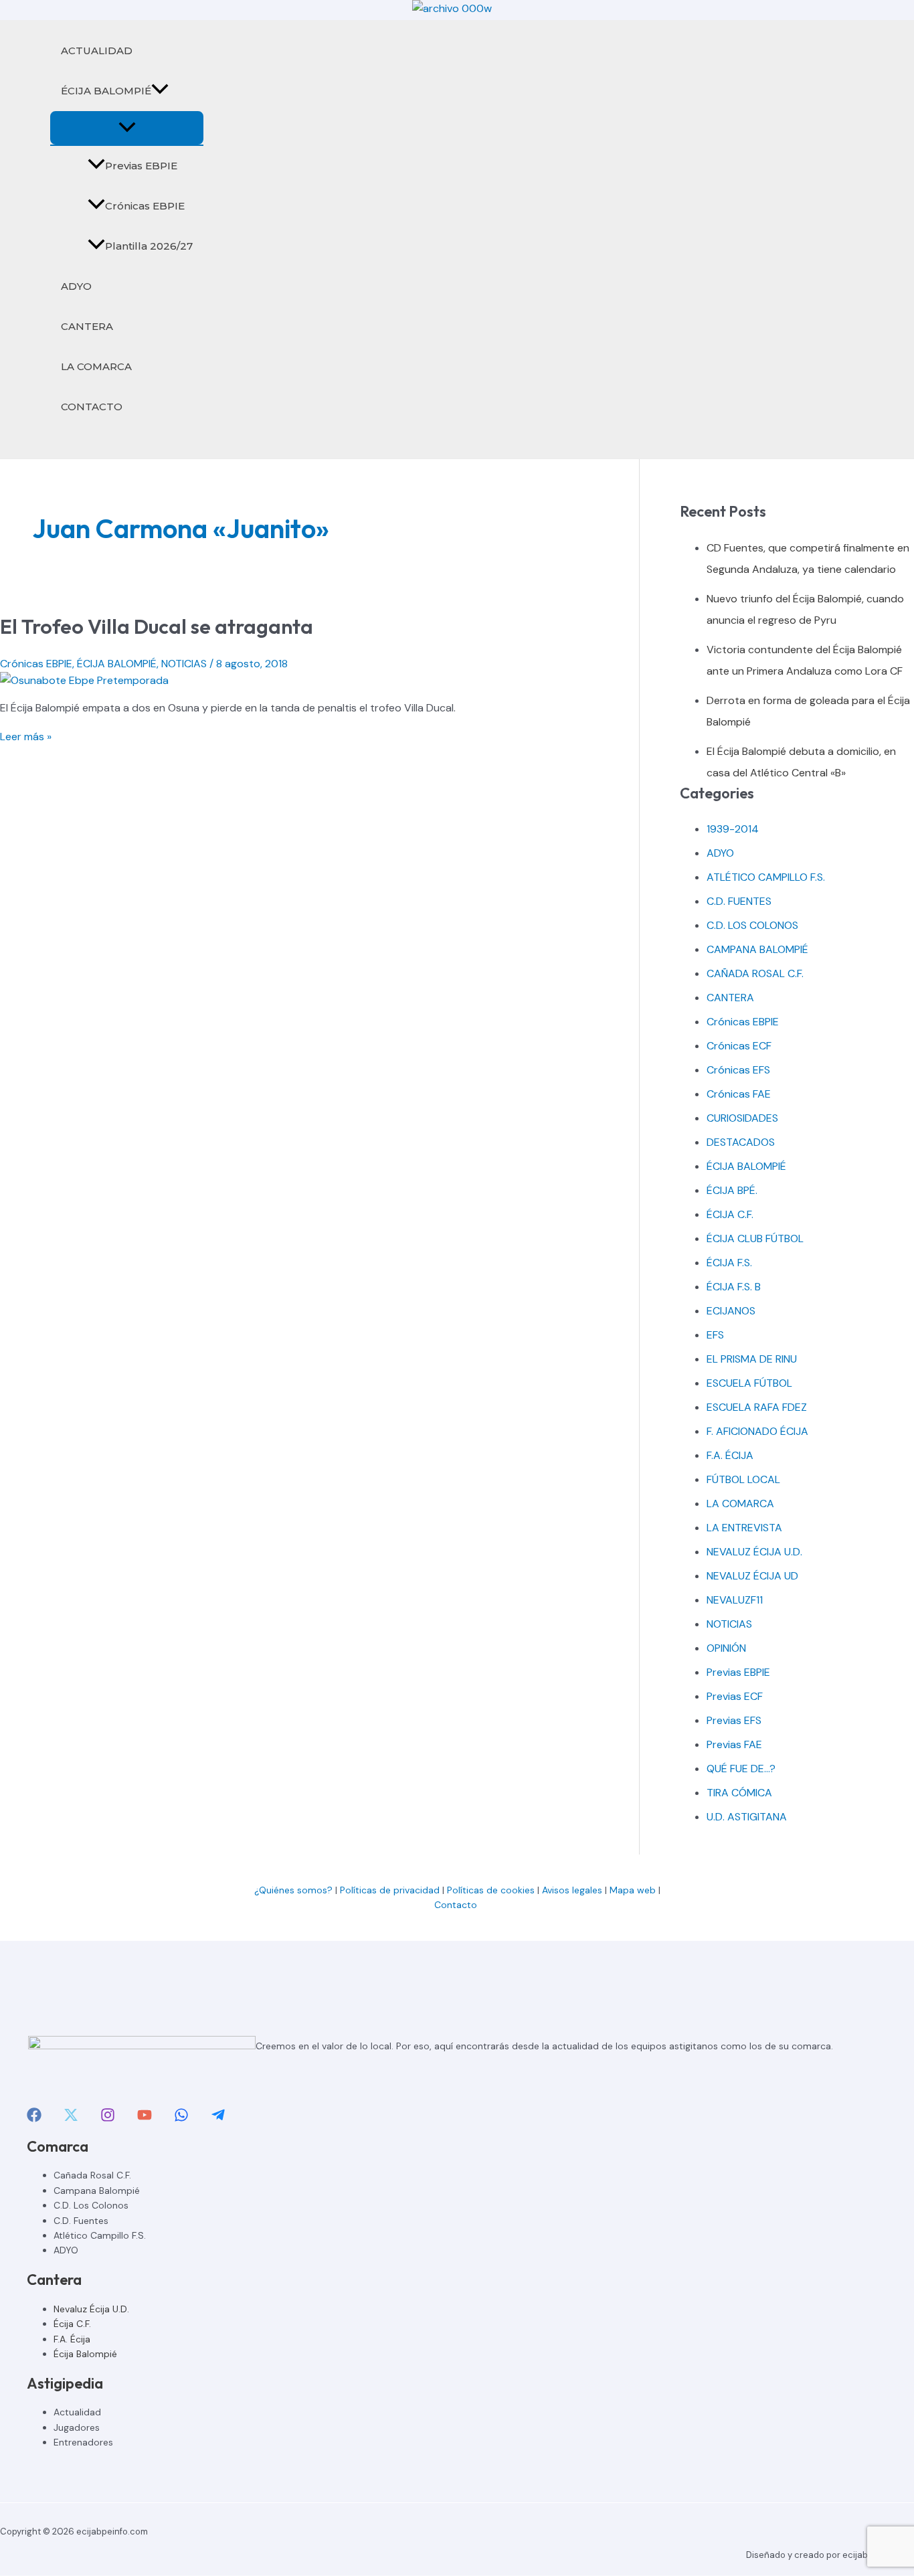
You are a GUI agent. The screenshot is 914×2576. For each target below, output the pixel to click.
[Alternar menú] (127, 128)
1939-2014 (733, 829)
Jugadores (77, 2427)
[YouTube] (145, 2119)
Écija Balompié (85, 2354)
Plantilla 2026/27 (149, 246)
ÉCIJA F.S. (729, 1263)
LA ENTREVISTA (744, 1528)
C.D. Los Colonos (91, 2205)
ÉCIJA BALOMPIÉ (106, 91)
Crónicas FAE (739, 1094)
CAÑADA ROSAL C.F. (755, 973)
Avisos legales (572, 1890)
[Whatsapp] (181, 2119)
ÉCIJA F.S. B (734, 1287)
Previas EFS (734, 1720)
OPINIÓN (726, 1648)
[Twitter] (71, 2119)
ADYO (76, 286)
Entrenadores (83, 2442)
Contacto (457, 1905)
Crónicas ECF (739, 1046)
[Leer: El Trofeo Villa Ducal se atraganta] (84, 680)
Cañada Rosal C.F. (92, 2175)
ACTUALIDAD (97, 51)
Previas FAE (734, 1744)
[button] (160, 91)
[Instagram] (108, 2119)
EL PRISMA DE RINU (752, 1359)
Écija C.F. (72, 2324)
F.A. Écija (72, 2339)
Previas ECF (735, 1696)
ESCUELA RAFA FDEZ (757, 1407)
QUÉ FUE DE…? (741, 1769)
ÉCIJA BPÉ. (732, 1190)
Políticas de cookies (491, 1890)
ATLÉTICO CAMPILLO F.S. (766, 877)
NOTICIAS (184, 664)
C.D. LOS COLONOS (752, 925)
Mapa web (633, 1890)
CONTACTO (92, 407)
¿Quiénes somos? (293, 1890)
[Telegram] (218, 2119)
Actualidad (77, 2412)
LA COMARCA (96, 366)
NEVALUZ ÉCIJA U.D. (754, 1552)
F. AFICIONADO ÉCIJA (757, 1431)
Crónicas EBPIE (145, 206)
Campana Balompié (97, 2191)
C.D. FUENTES (739, 901)
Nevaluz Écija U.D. (91, 2309)
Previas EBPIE (141, 166)
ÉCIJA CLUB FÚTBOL (755, 1238)
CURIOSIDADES (742, 1118)
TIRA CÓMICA (739, 1793)
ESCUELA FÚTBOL (749, 1383)
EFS (715, 1335)
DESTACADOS (741, 1142)
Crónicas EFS (738, 1070)
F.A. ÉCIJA (730, 1455)
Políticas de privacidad (390, 1890)
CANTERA (87, 326)
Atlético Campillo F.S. (100, 2235)
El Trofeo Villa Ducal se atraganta (157, 626)
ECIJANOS (731, 1311)
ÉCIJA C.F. (730, 1214)
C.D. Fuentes (81, 2221)
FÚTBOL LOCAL (743, 1479)
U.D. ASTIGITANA (747, 1817)
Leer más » (26, 737)
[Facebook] (34, 2119)
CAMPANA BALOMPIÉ (757, 949)
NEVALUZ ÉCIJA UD (752, 1576)
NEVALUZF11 (735, 1600)
